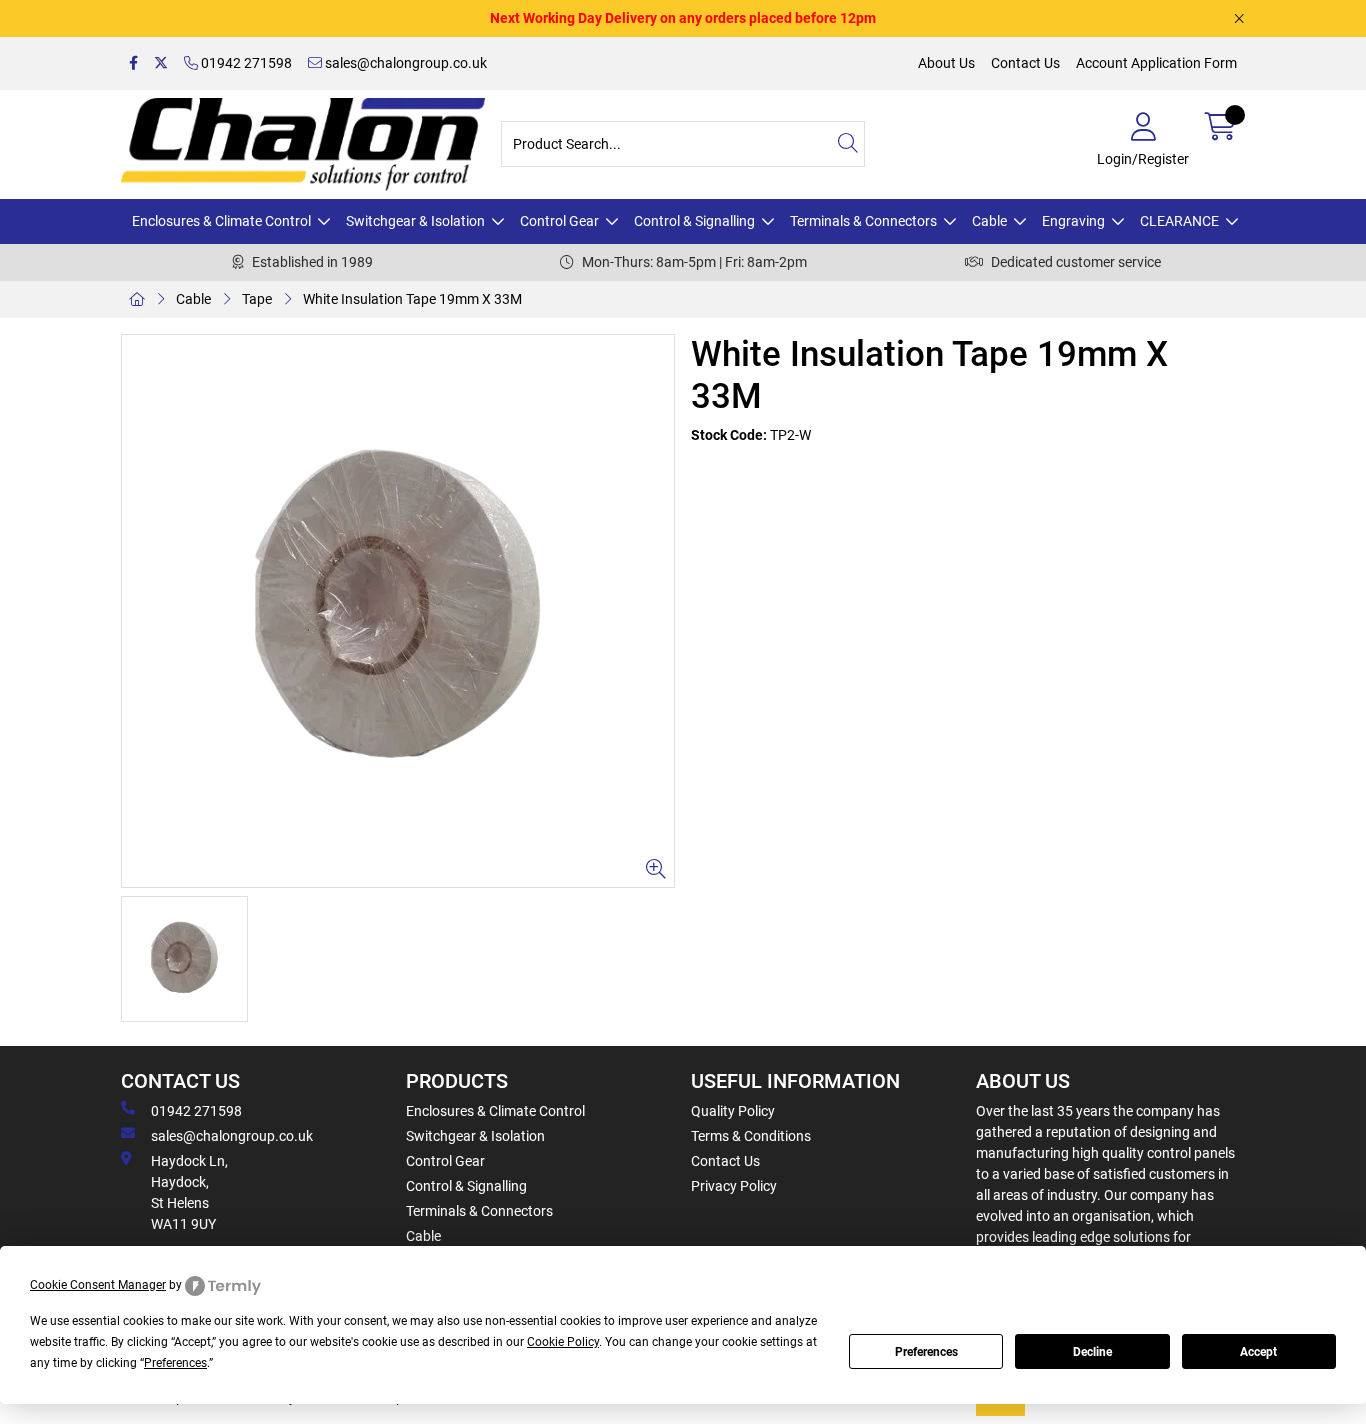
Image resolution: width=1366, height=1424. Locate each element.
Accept (1258, 1352)
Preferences (926, 1352)
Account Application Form (1156, 63)
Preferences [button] (175, 1363)
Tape (257, 299)
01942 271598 (245, 63)
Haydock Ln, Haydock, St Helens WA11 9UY (189, 1192)
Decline (1092, 1352)
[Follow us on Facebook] (133, 63)
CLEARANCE (1179, 221)
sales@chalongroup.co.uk (404, 63)
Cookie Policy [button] (563, 1342)
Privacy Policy (734, 1186)
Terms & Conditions (751, 1136)
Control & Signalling (694, 221)
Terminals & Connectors (863, 221)
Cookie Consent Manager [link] (98, 1285)
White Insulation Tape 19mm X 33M (412, 299)
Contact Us (1025, 63)
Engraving (1073, 221)
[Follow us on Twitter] (161, 63)
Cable (989, 221)
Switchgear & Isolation (415, 221)
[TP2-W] (398, 611)
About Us (946, 63)
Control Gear (559, 221)
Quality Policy (733, 1111)
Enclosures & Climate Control (221, 221)
